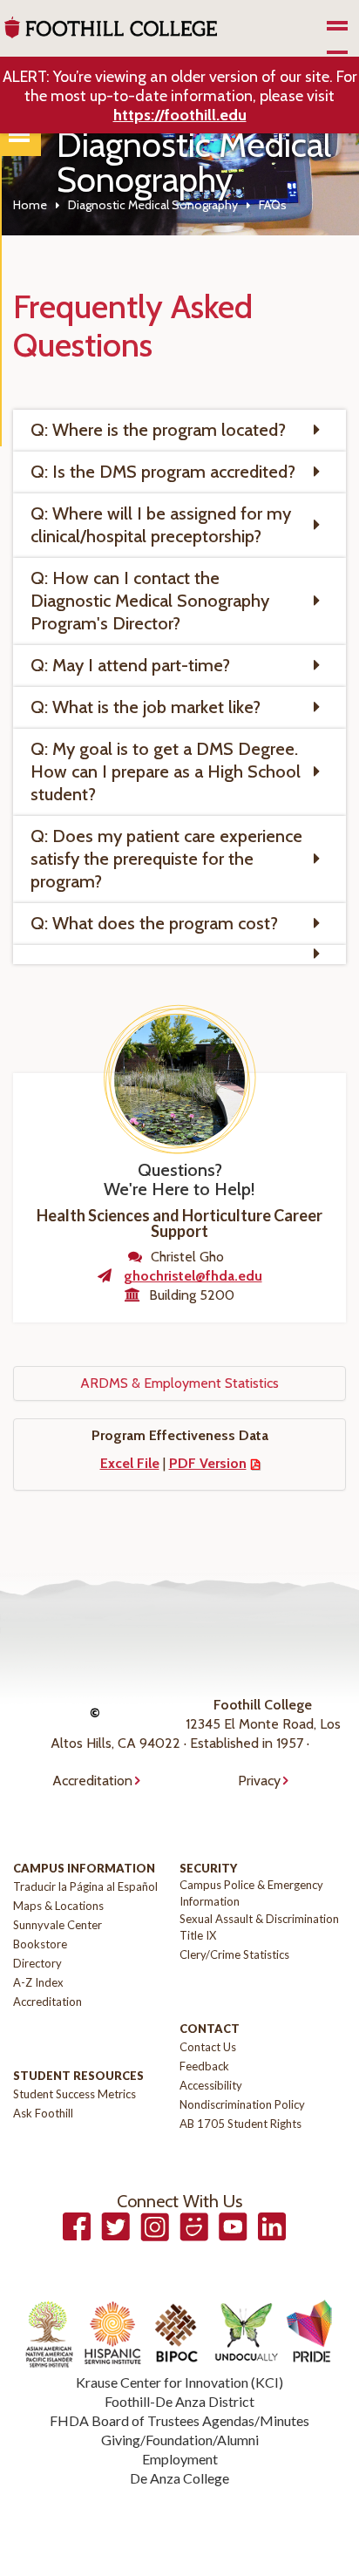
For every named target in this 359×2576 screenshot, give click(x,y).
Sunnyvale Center (58, 1925)
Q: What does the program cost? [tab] (154, 923)
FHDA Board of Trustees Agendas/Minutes (179, 2420)
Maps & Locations (58, 1906)
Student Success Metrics (75, 2094)
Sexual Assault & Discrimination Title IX (259, 1927)
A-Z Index (38, 1982)
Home (30, 205)
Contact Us (208, 2047)
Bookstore (40, 1944)
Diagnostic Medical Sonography (153, 205)
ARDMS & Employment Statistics (179, 1383)
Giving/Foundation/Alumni (180, 2440)
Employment (180, 2459)
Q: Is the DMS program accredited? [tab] (163, 472)
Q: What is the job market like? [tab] (146, 707)
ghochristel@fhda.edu (193, 1276)
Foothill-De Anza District (179, 2401)
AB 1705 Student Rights (240, 2124)
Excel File (130, 1463)
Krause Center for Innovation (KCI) (179, 2382)
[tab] (179, 955)
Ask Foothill (43, 2113)
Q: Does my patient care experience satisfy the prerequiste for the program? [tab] (166, 859)
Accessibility (211, 2085)
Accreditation (92, 1781)
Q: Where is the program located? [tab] (158, 430)
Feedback (204, 2066)
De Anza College (179, 2478)
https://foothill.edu (180, 115)
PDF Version (208, 1463)
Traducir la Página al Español (85, 1886)
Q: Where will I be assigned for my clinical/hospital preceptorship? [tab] (161, 525)
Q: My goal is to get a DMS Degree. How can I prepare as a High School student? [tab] (166, 771)
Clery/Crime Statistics (234, 1954)
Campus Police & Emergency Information (251, 1893)
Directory (37, 1963)
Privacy (259, 1781)
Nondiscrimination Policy (242, 2104)
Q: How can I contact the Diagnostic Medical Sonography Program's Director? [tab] (150, 601)
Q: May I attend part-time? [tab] (130, 665)
